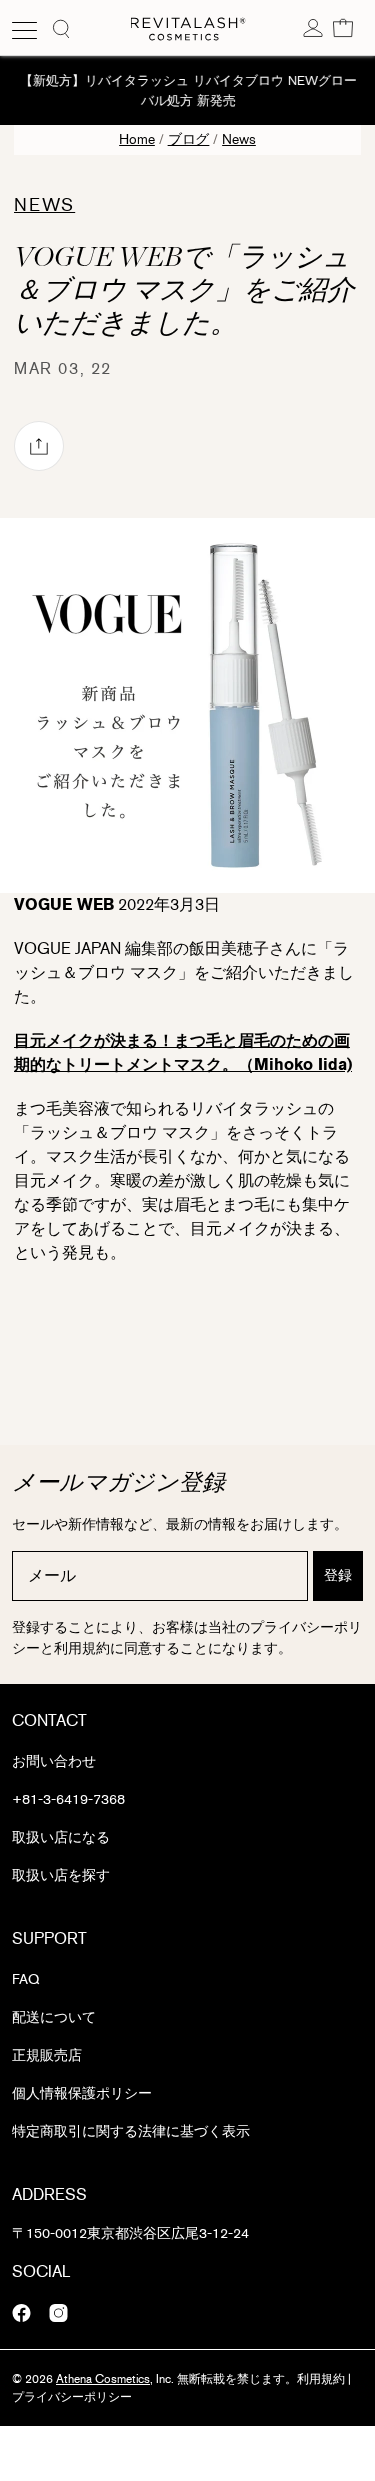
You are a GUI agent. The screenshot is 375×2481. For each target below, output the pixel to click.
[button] (343, 27)
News (239, 139)
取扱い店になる (61, 1837)
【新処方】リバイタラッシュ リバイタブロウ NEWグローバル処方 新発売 (187, 90)
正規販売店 (47, 2055)
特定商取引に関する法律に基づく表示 (131, 2131)
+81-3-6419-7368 (68, 1799)
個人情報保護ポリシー (82, 2093)
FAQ (25, 1979)
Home (137, 139)
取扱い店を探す (61, 1875)
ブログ (189, 139)
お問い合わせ (54, 1761)
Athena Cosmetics (103, 2379)
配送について (54, 2017)
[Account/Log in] (313, 27)
